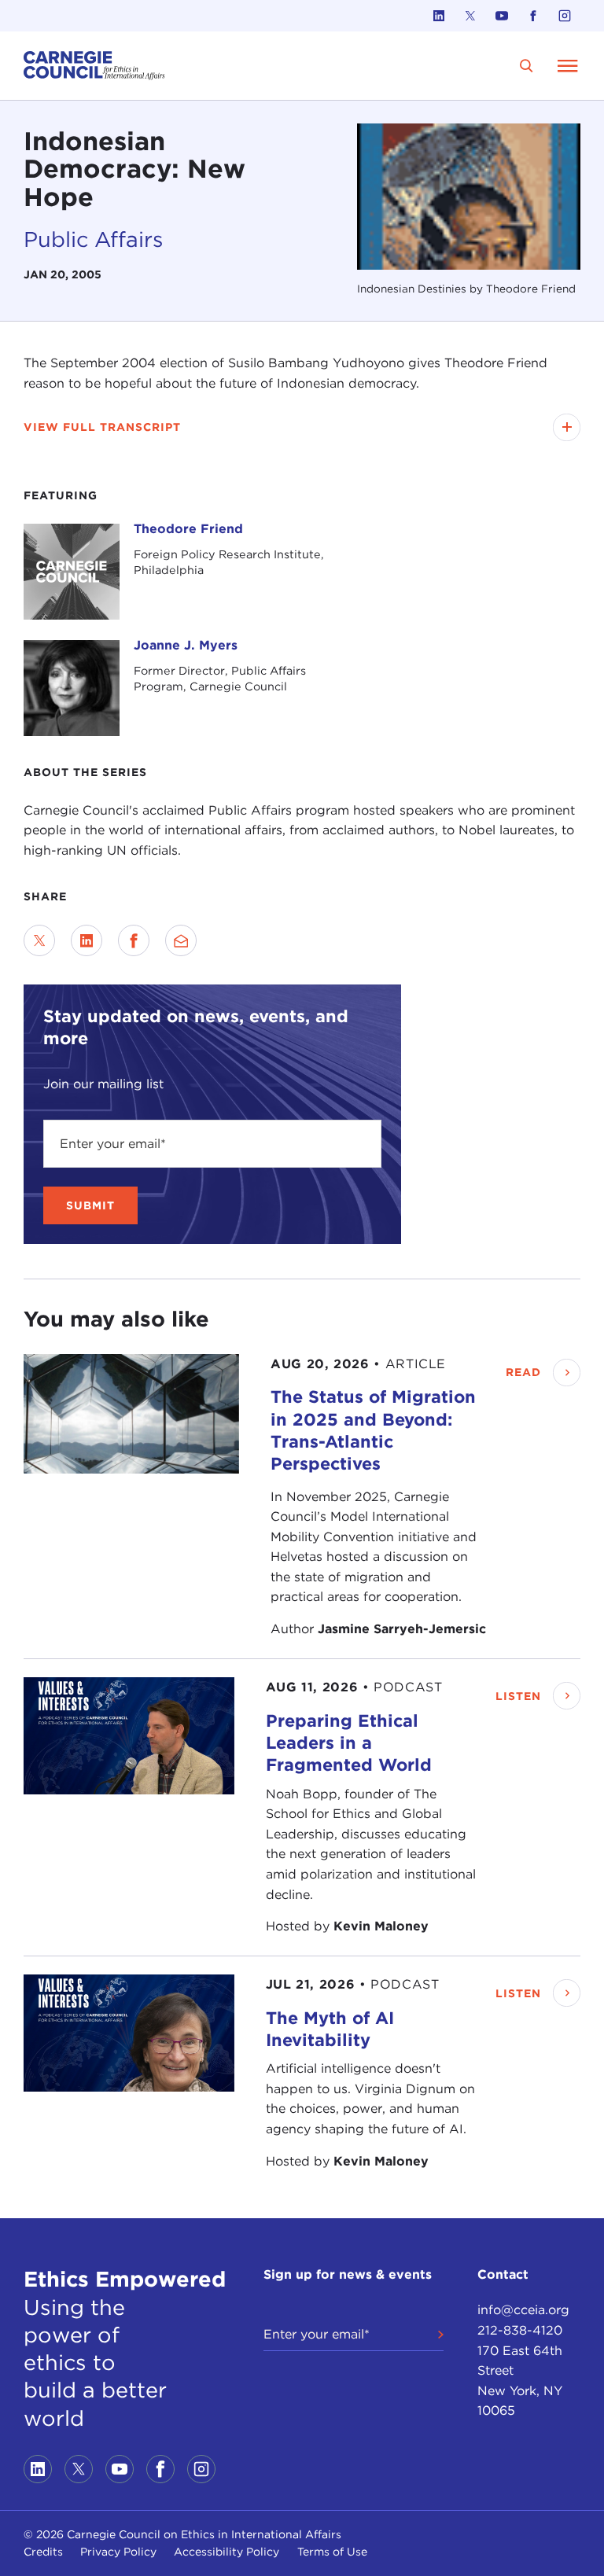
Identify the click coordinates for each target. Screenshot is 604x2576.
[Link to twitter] (470, 16)
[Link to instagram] (565, 16)
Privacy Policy (118, 2552)
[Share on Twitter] (39, 940)
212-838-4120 (520, 2330)
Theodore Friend (188, 529)
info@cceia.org (523, 2310)
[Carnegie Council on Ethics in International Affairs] (94, 66)
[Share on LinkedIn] (87, 940)
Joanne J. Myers (186, 645)
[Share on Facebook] (134, 940)
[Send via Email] (181, 940)
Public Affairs (94, 239)
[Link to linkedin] (439, 16)
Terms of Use (332, 2552)
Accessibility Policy (226, 2552)
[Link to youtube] (502, 16)
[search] (527, 66)
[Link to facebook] (533, 16)
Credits (43, 2552)
